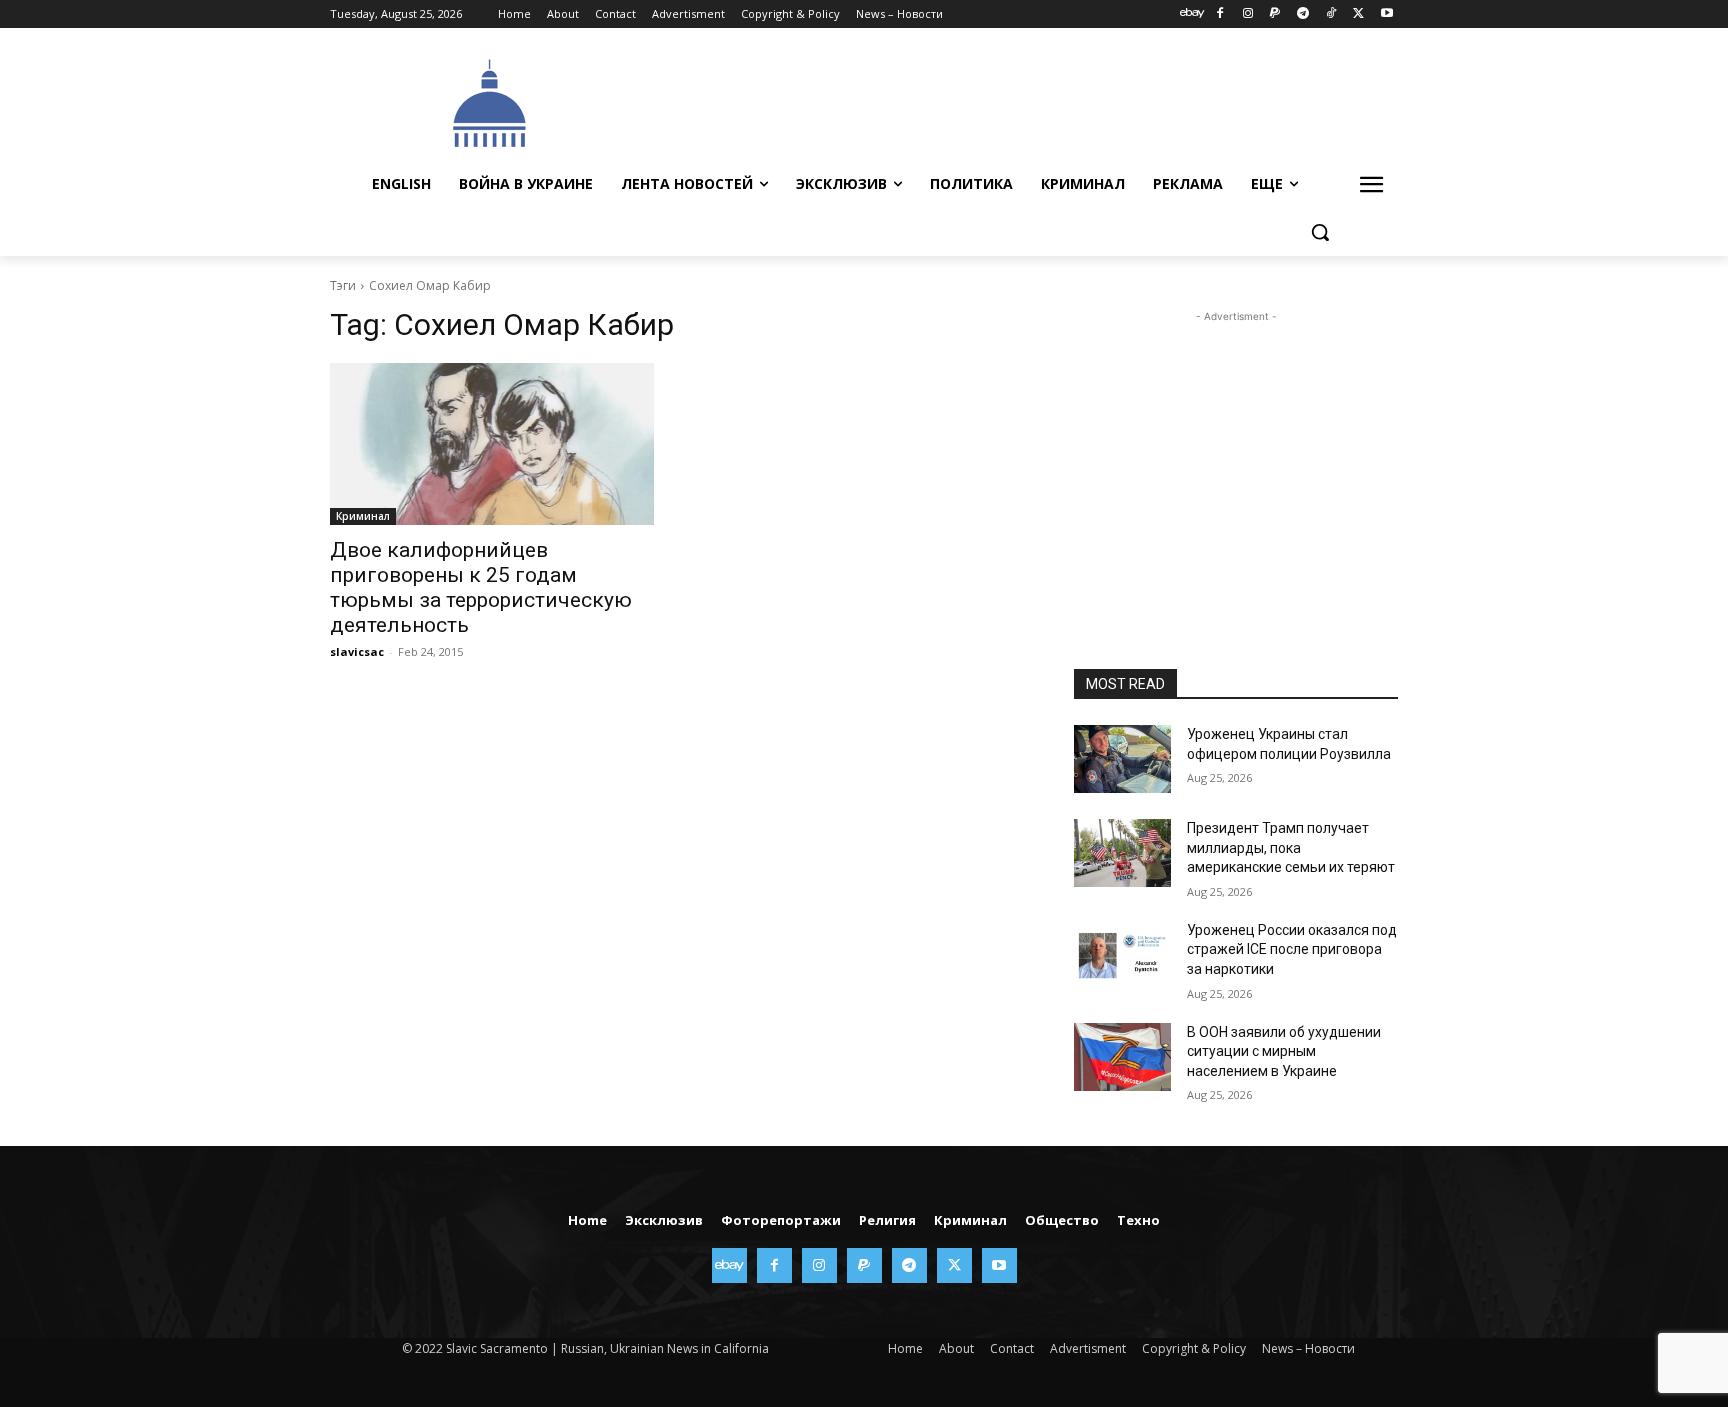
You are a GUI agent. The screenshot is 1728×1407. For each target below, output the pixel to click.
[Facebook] (1219, 14)
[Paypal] (1275, 14)
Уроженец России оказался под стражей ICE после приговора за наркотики (1292, 949)
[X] (1358, 14)
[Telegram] (1303, 14)
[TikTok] (1331, 14)
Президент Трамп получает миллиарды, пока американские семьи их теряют (1291, 847)
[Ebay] (1192, 14)
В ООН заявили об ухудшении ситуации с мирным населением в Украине (1284, 1051)
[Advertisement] (1014, 101)
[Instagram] (1247, 14)
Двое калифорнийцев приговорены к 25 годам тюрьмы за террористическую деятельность (481, 587)
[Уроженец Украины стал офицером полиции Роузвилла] (1122, 759)
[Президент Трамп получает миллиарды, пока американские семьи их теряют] (1122, 853)
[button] (1320, 232)
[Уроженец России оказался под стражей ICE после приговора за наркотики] (1122, 955)
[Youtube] (1386, 14)
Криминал (363, 516)
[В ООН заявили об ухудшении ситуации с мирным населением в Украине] (1122, 1057)
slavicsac (357, 651)
